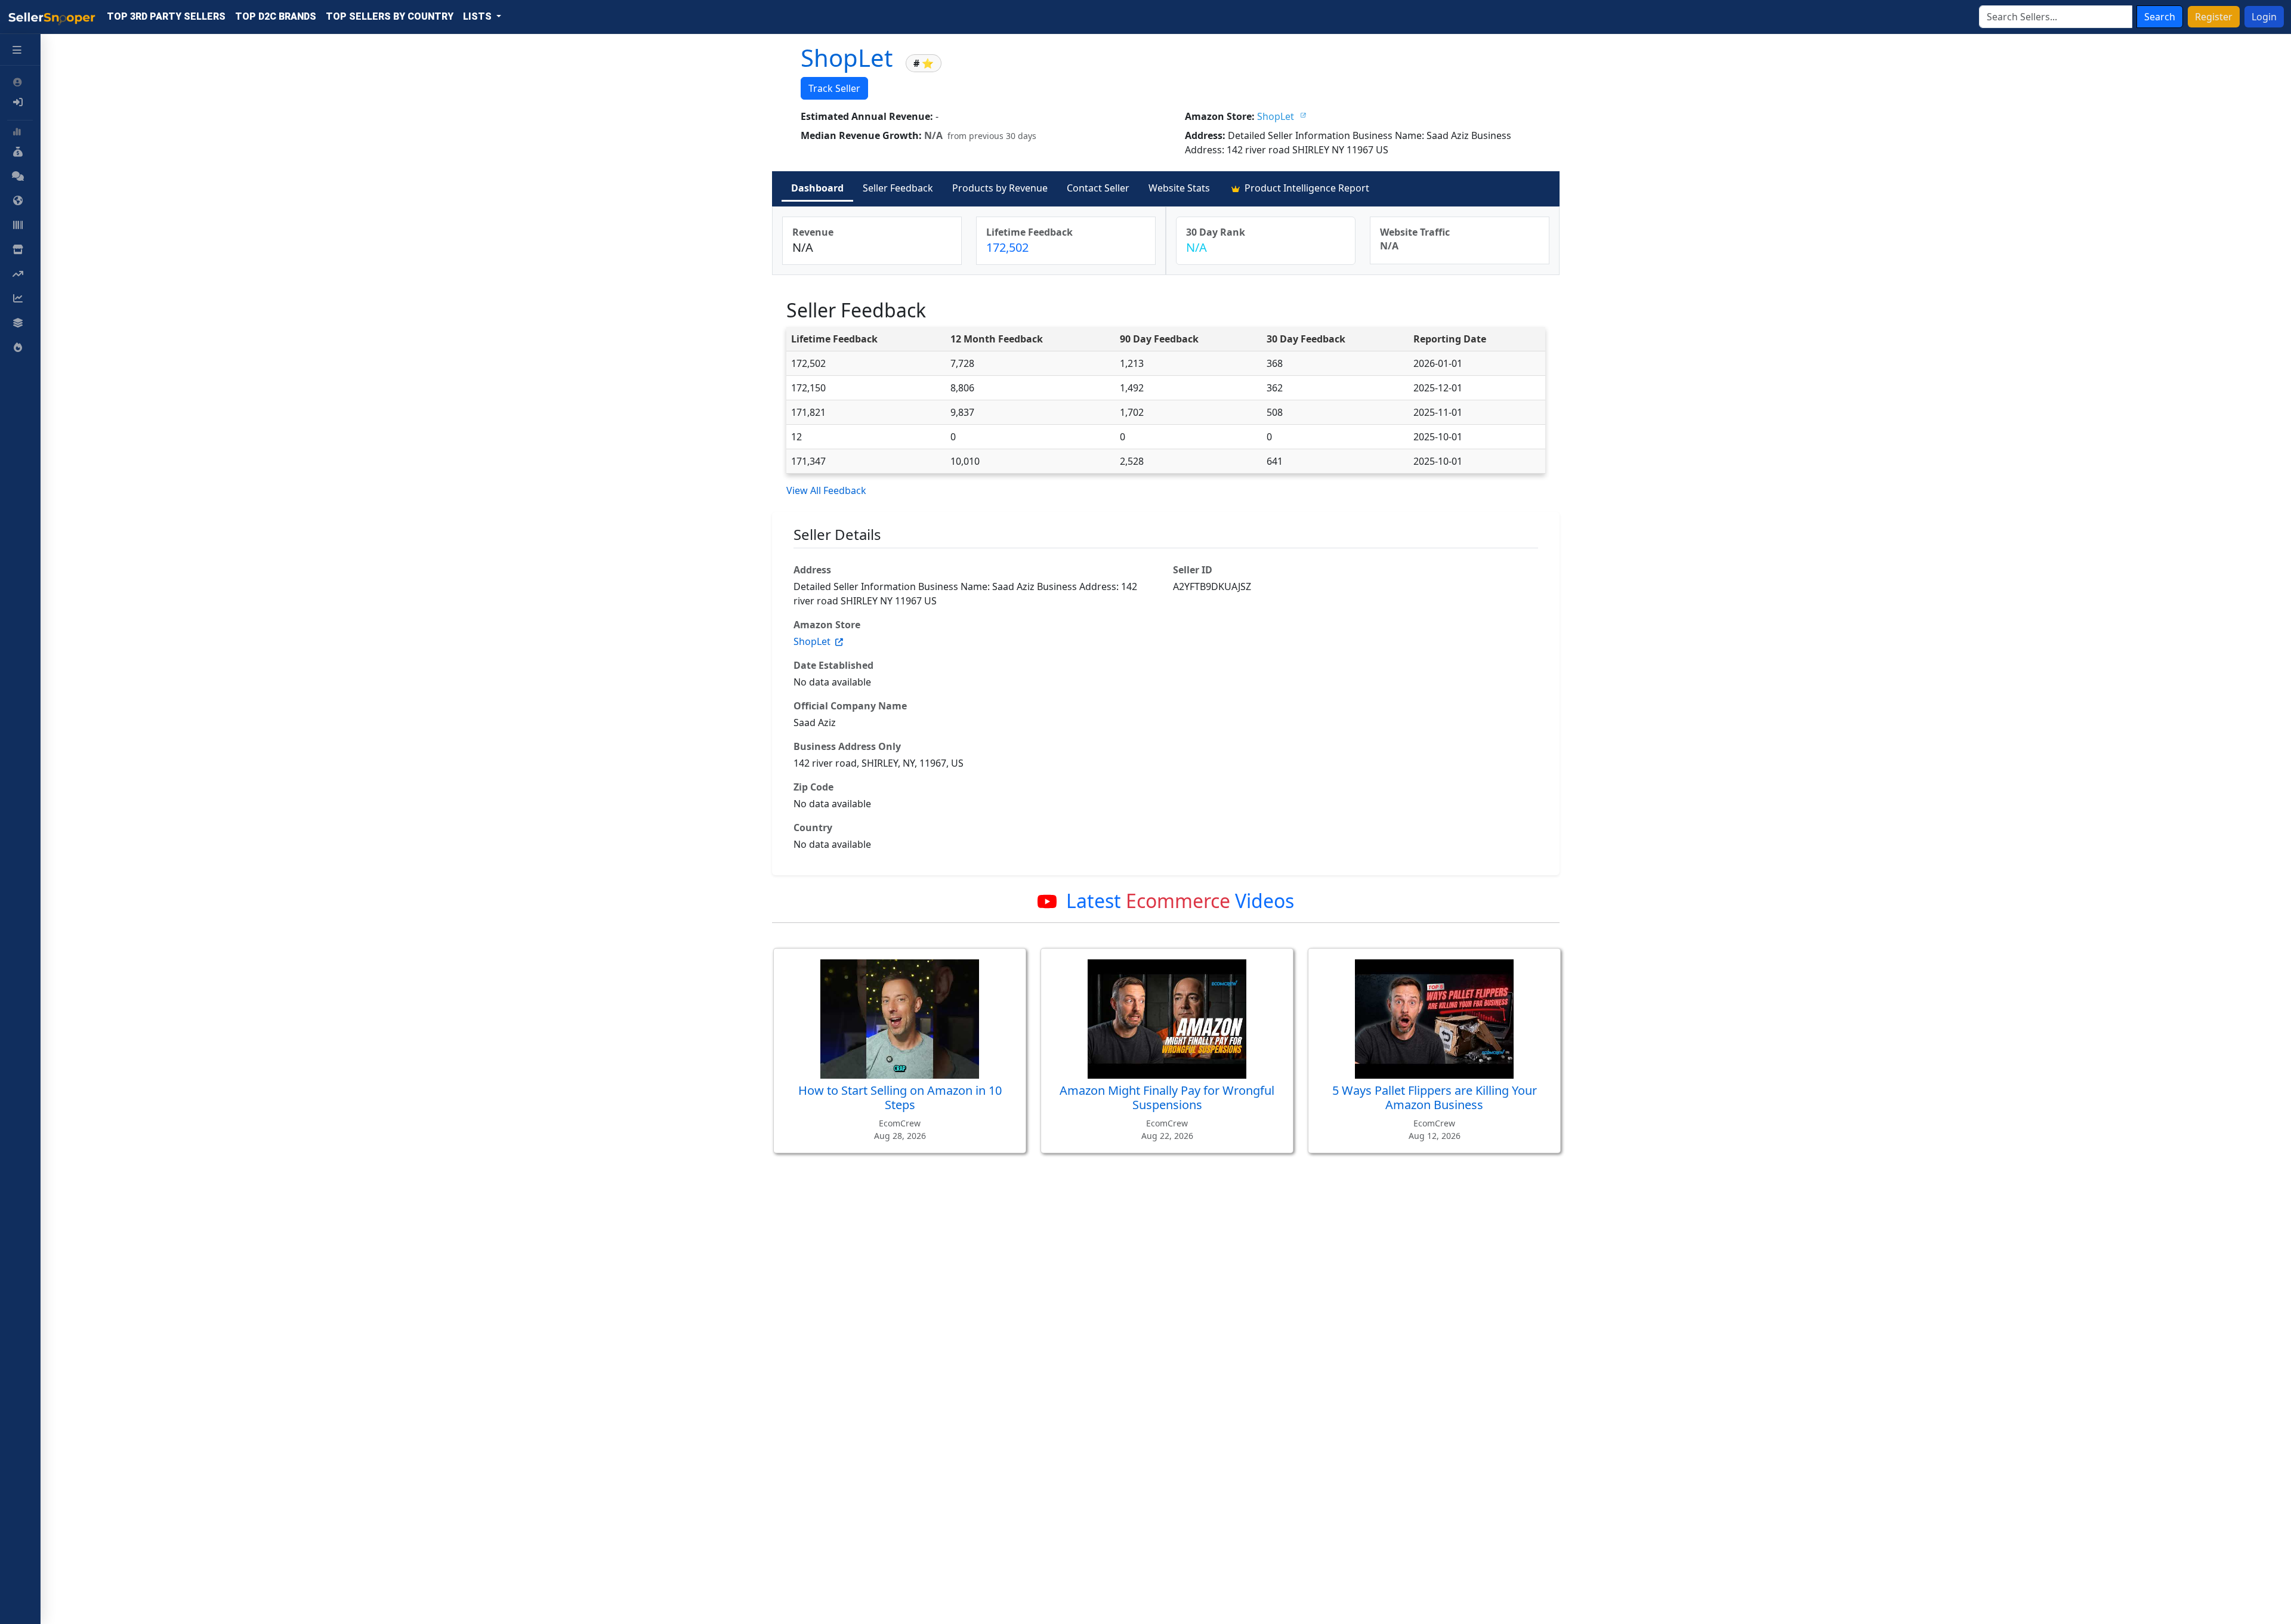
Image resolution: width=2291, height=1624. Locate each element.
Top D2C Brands (276, 16)
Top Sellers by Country (390, 16)
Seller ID (1193, 570)
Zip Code (813, 787)
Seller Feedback (898, 188)
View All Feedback (826, 490)
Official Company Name (850, 706)
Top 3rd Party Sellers (166, 16)
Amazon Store (827, 625)
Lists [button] (478, 16)
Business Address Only (847, 746)
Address (812, 570)
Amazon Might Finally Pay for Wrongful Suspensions (1167, 1097)
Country (813, 828)
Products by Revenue (1000, 188)
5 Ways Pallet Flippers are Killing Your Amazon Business (1435, 1097)
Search (2160, 17)
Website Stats (1179, 188)
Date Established (833, 665)
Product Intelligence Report (1306, 188)
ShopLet (850, 58)
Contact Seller (1098, 188)
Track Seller (834, 88)
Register (2214, 17)
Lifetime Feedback (1029, 232)
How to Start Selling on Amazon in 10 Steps (900, 1097)
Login (2264, 17)
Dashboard (817, 188)
